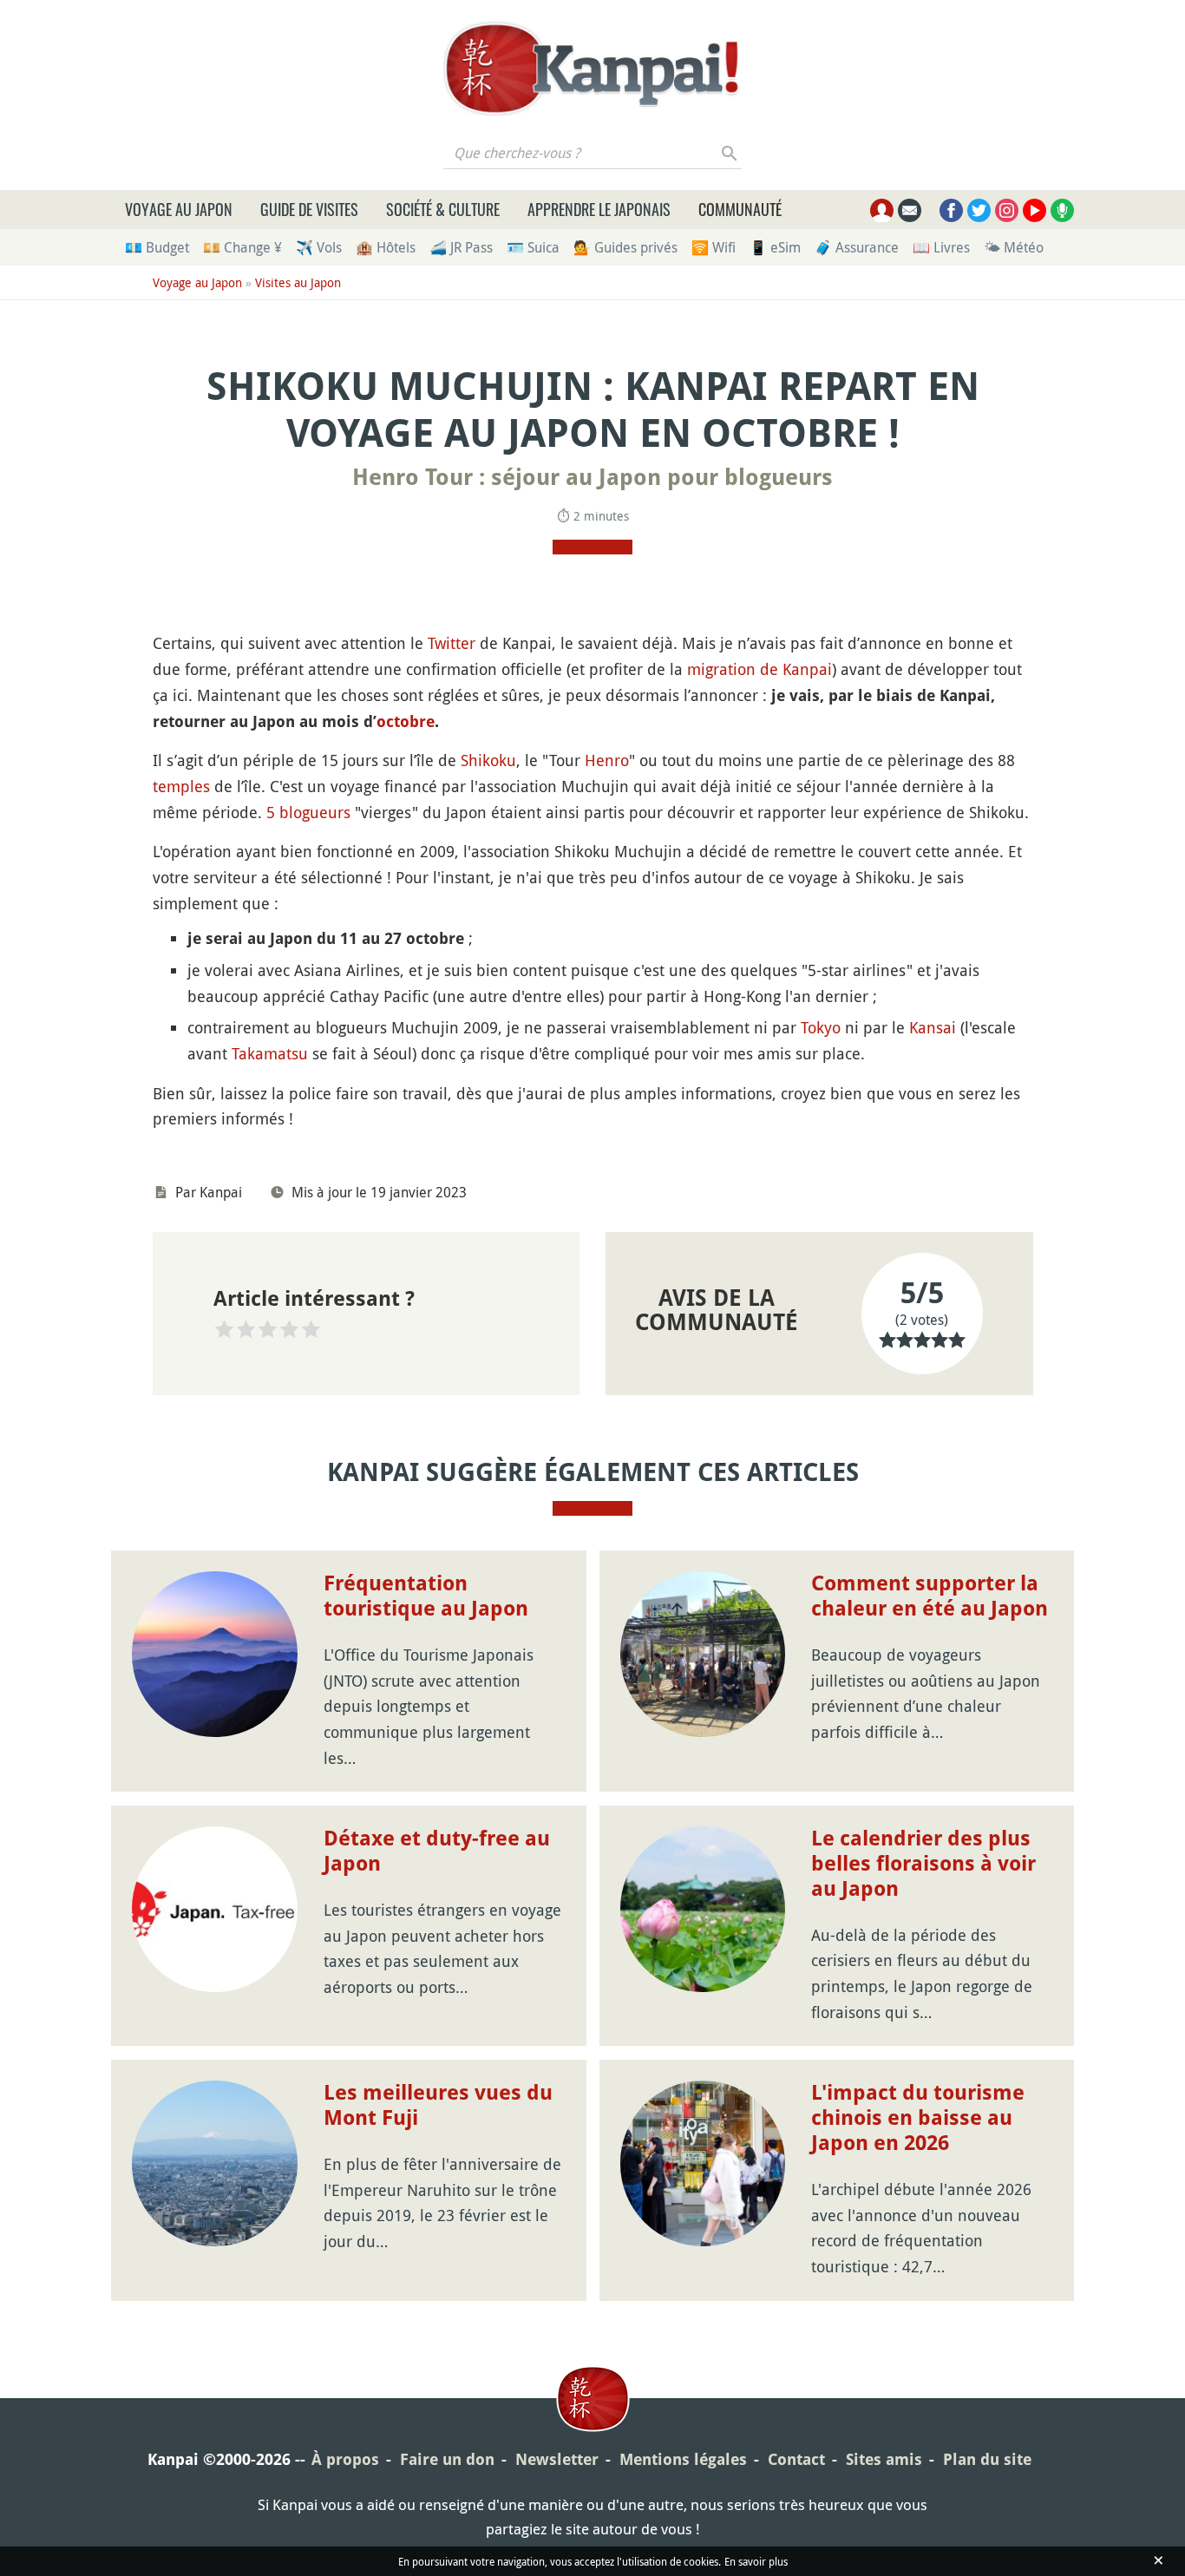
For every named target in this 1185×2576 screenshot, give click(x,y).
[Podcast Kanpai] (1062, 210)
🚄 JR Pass (461, 247)
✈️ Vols (319, 247)
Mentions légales (683, 2459)
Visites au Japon (298, 282)
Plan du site (987, 2459)
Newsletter (557, 2459)
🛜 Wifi (714, 247)
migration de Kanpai (759, 669)
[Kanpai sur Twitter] (979, 210)
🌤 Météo (1014, 247)
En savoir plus (756, 2561)
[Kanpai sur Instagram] (1007, 210)
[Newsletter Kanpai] (910, 210)
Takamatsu (270, 1053)
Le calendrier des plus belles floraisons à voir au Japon (923, 1864)
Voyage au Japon (179, 209)
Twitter (452, 643)
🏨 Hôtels (386, 247)
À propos (345, 2459)
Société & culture (443, 209)
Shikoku (488, 760)
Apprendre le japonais (599, 209)
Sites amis (884, 2459)
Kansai (933, 1027)
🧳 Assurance (857, 247)
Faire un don (447, 2459)
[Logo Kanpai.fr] (592, 69)
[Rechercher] (730, 153)
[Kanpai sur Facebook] (951, 210)
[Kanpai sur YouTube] (1034, 210)
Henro (607, 760)
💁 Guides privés (625, 247)
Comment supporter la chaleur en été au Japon (930, 1596)
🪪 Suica (533, 247)
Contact (796, 2459)
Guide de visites (309, 209)
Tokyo (821, 1027)
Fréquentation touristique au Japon (426, 1596)
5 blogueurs (308, 812)
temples (181, 786)
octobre (406, 721)
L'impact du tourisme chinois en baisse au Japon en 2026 (918, 2118)
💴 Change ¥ (242, 247)
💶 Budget (157, 247)
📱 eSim (775, 247)
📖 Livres (941, 247)
